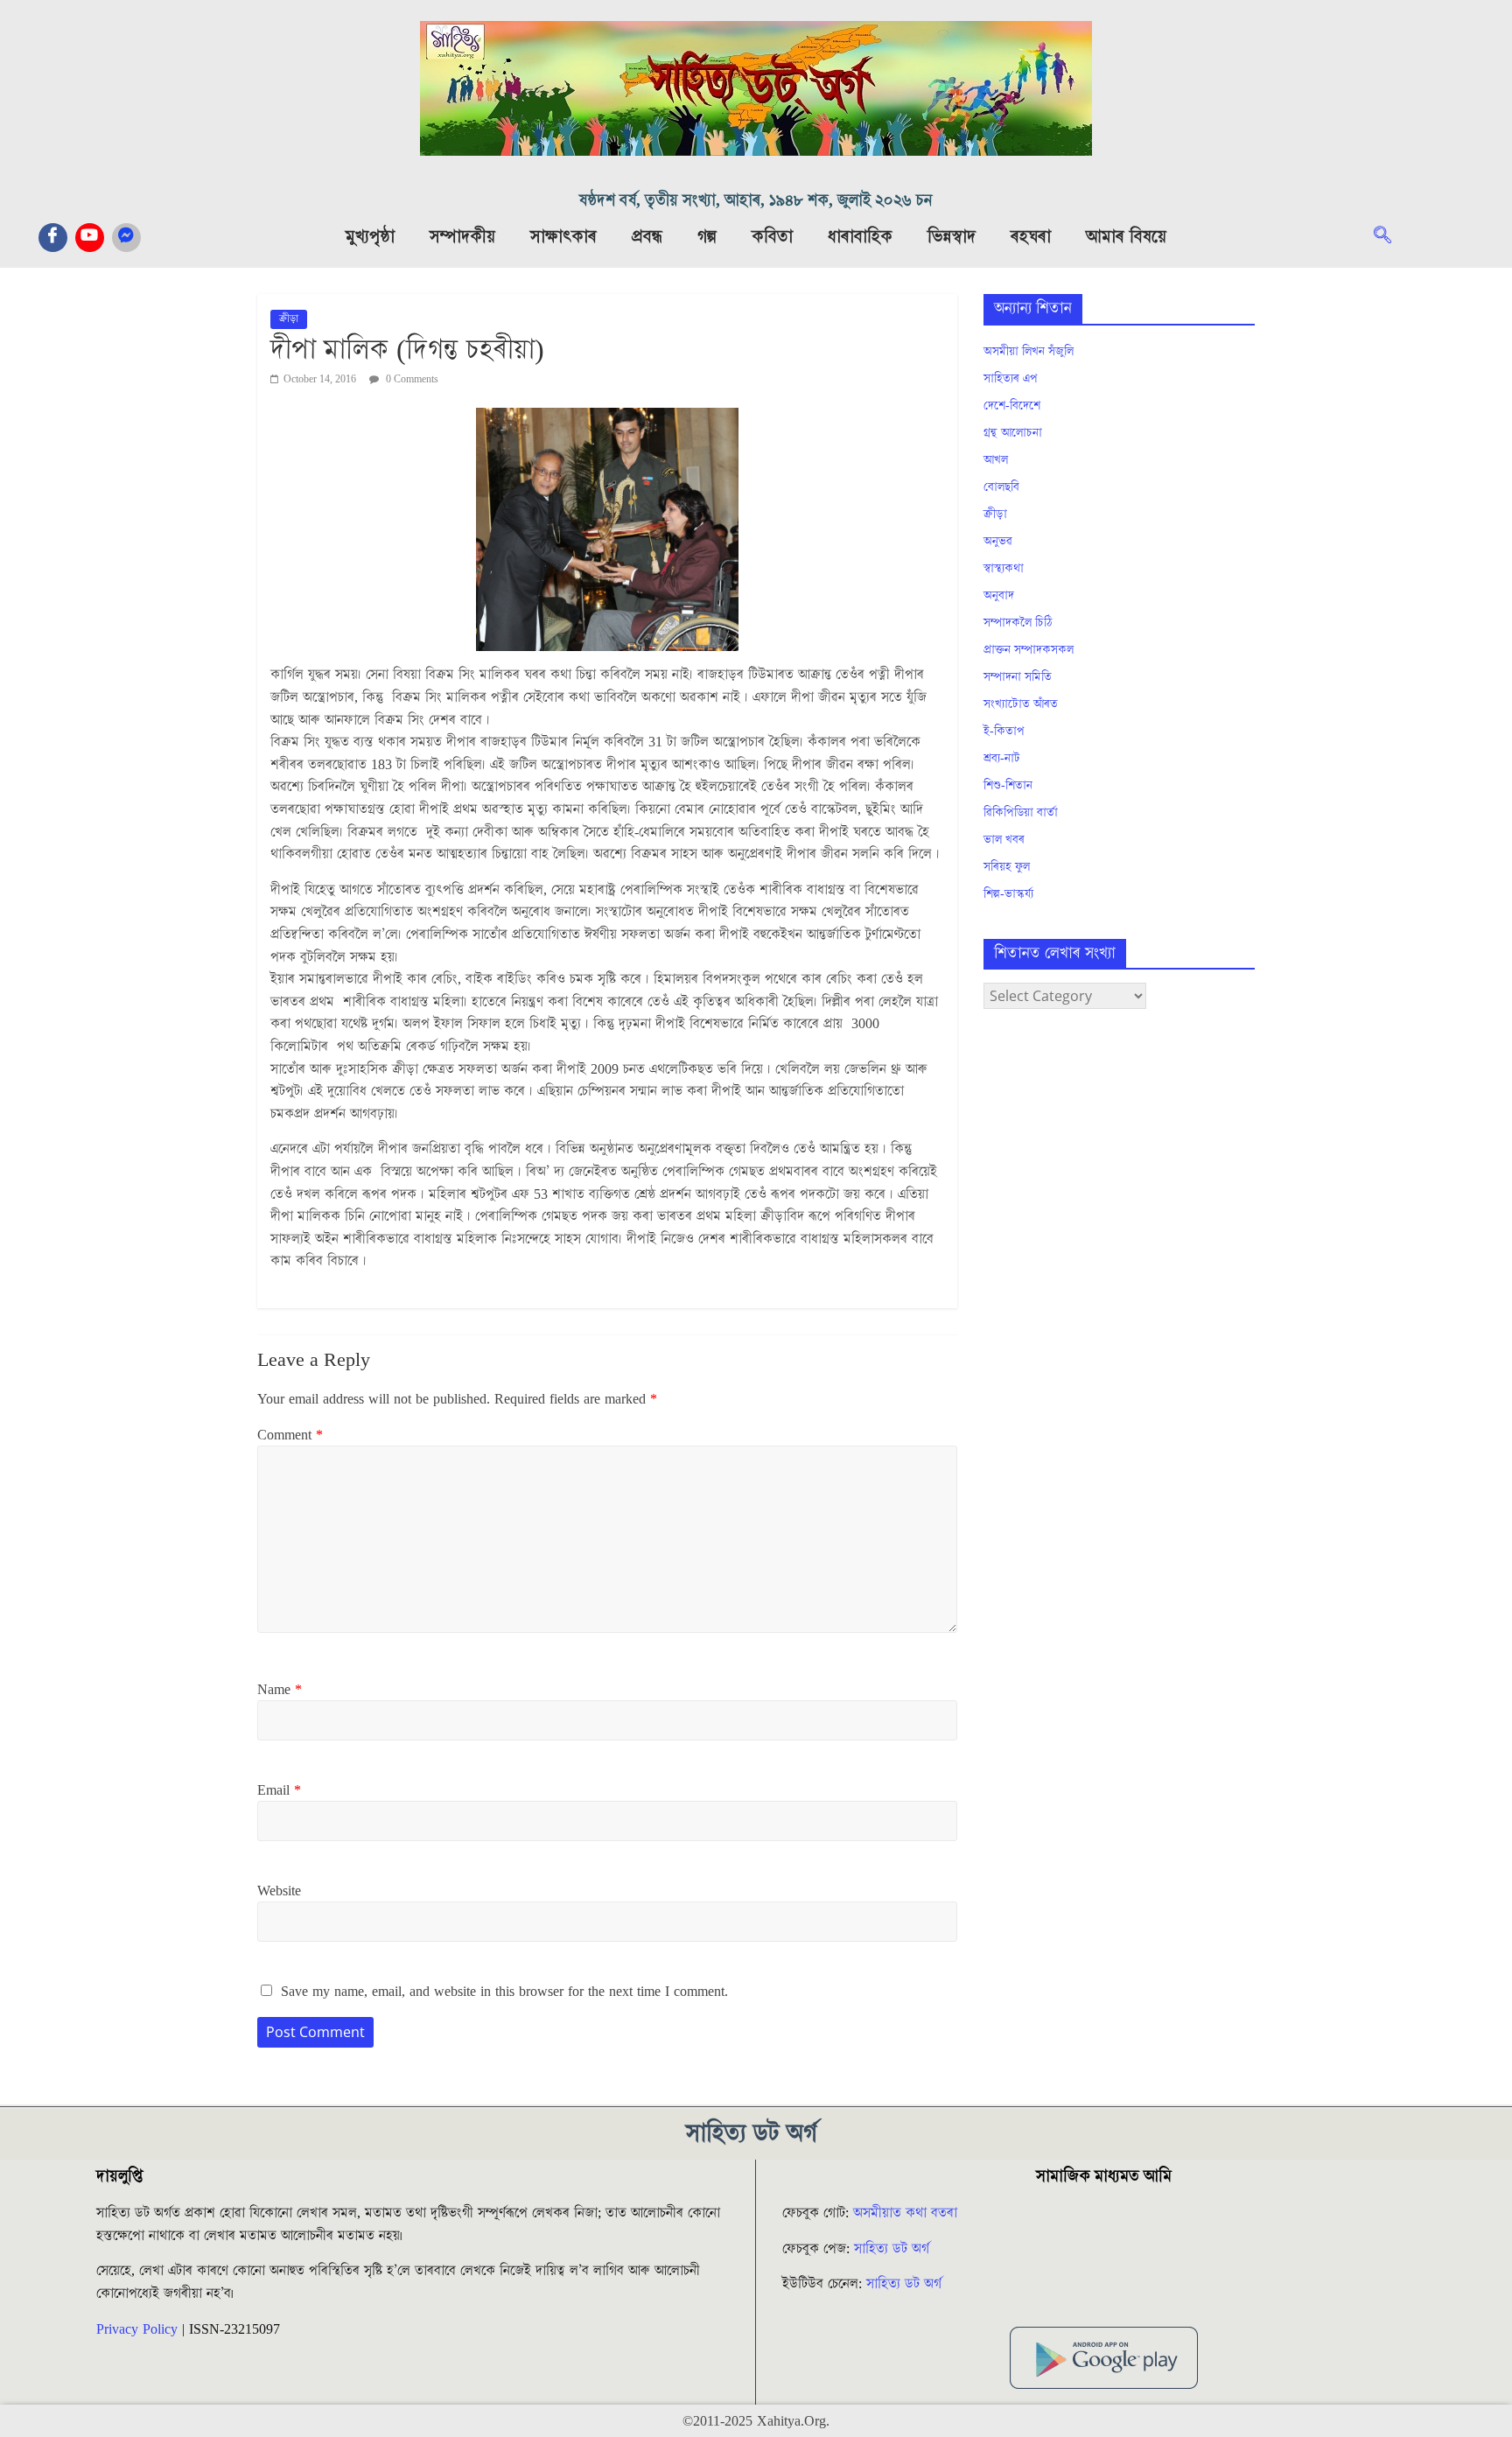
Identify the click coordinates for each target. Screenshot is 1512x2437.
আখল (996, 460)
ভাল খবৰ (1004, 840)
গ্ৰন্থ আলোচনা (1013, 433)
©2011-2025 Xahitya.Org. (756, 2421)
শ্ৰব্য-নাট (1002, 759)
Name (280, 1690)
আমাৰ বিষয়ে (1126, 237)
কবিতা (772, 237)
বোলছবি (1001, 487)
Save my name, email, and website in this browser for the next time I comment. (504, 1992)
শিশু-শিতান (1008, 786)
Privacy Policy (137, 2329)
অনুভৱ (998, 542)
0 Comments (411, 379)
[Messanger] (126, 238)
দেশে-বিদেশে (1012, 406)
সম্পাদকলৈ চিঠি (1018, 623)
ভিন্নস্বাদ (952, 237)
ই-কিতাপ (1004, 732)
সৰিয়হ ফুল (1007, 867)
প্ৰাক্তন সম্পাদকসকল (1029, 650)
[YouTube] (90, 238)
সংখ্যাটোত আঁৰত (1021, 704)
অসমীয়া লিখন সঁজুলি (1029, 352)
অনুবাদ (999, 596)
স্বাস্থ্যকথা (1004, 569)
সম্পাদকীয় (462, 237)
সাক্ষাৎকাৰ (563, 237)
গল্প (707, 237)
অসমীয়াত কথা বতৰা (907, 2213)
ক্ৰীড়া (289, 319)
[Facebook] (53, 238)
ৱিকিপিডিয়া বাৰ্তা (1021, 813)
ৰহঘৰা (1031, 237)
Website (279, 1891)
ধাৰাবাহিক (860, 237)
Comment (290, 1435)
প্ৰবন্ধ (647, 237)
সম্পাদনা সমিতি (1018, 677)
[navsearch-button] (1391, 237)
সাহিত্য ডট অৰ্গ (892, 2249)
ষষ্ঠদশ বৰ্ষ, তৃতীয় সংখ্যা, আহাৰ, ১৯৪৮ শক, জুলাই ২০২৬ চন (756, 201)
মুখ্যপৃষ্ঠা (370, 237)
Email (279, 1790)
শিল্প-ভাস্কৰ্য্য (1008, 894)
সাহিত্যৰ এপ (1011, 379)
